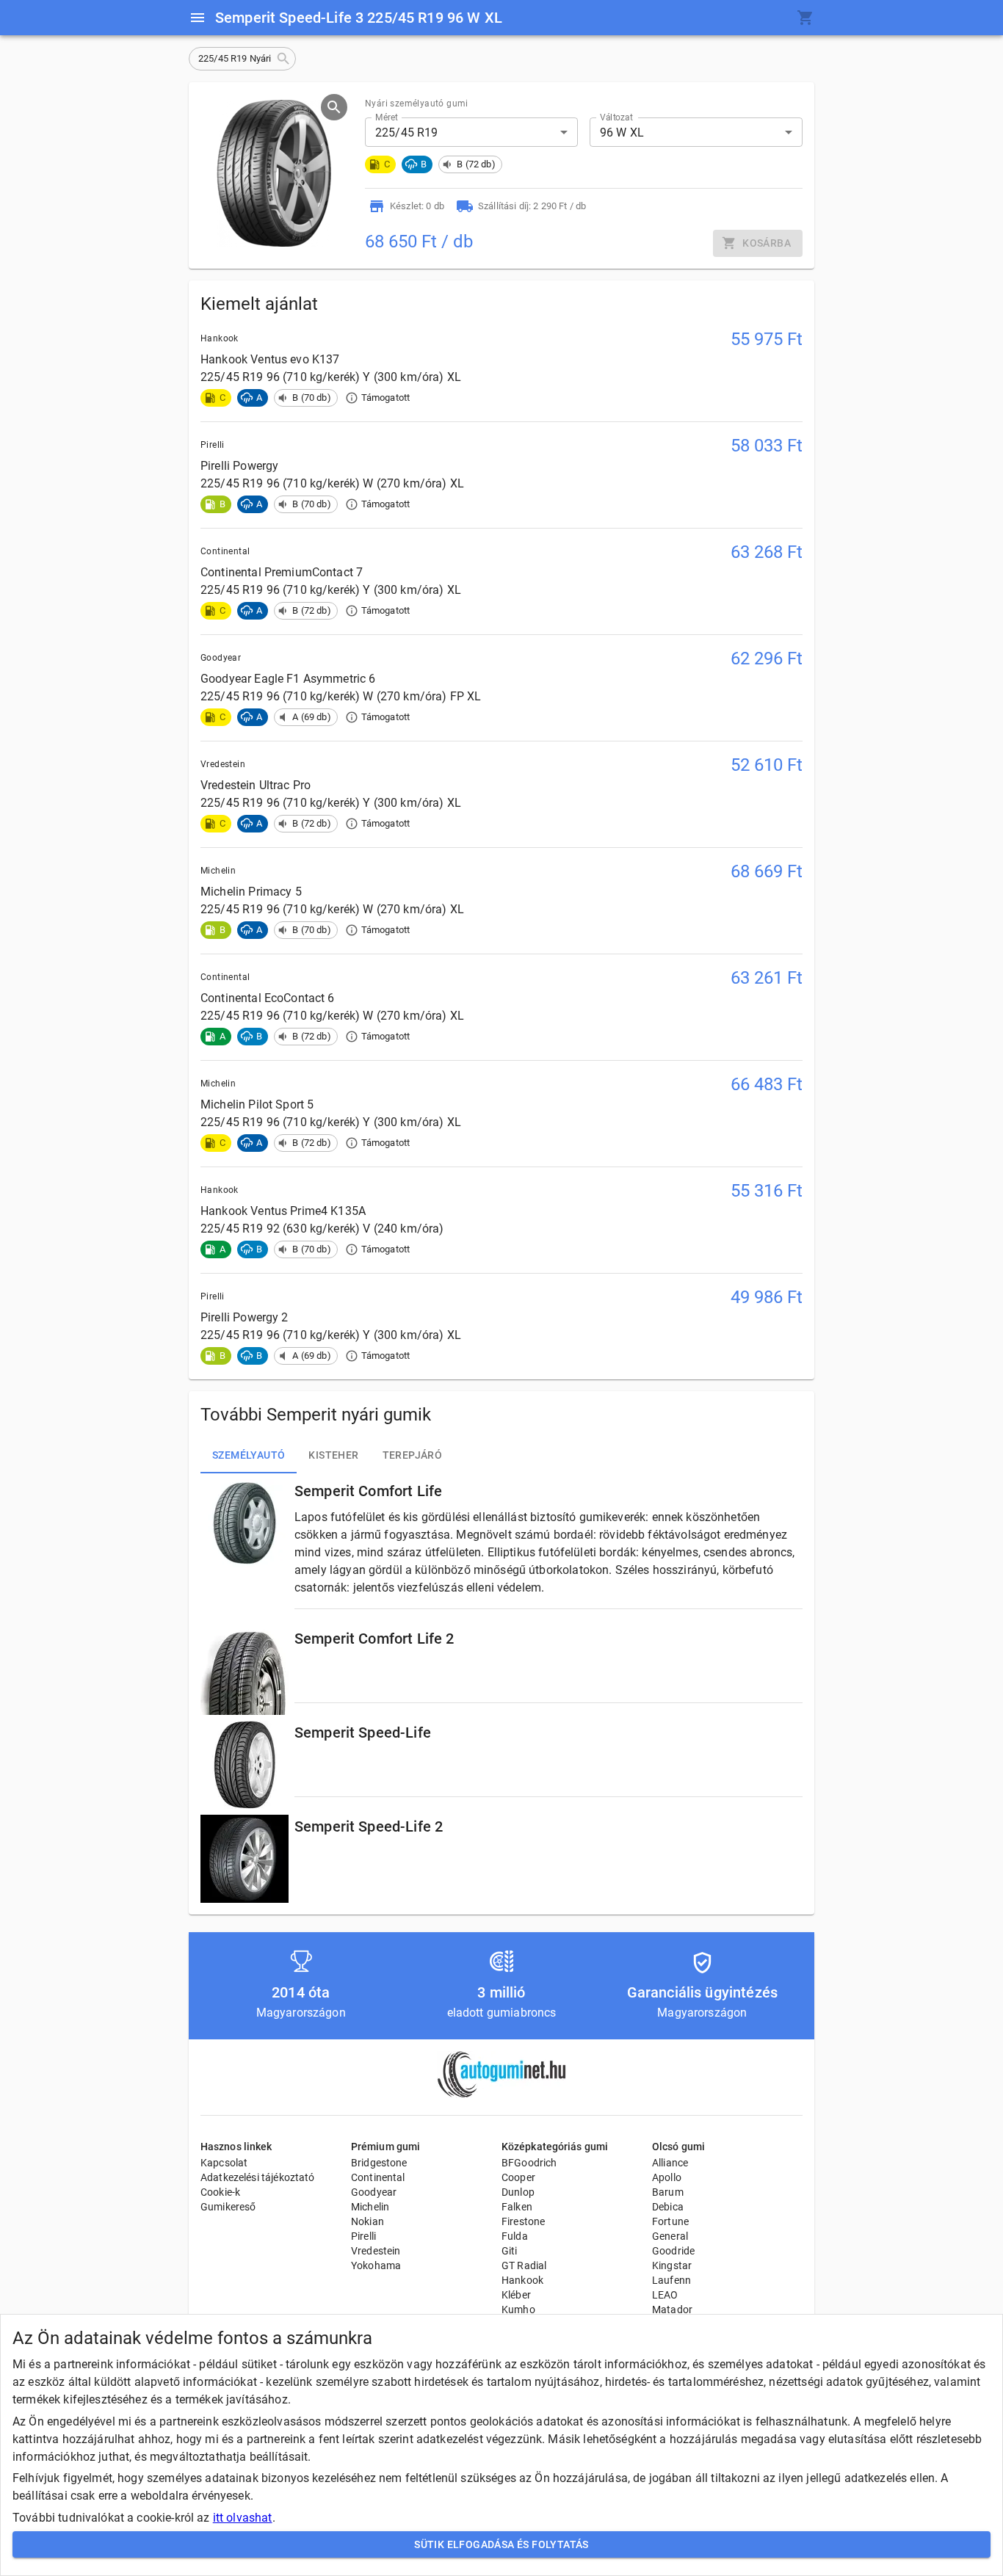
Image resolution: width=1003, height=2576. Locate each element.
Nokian (367, 2221)
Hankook (522, 2280)
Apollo (667, 2177)
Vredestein (376, 2251)
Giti (510, 2251)
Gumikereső (228, 2207)
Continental (378, 2177)
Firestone (523, 2221)
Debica (668, 2207)
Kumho (518, 2310)
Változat (616, 117)
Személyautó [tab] (249, 1455)
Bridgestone (379, 2163)
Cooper (518, 2177)
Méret (387, 117)
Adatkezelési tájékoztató (258, 2177)
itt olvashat (243, 2518)
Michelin (370, 2207)
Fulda (515, 2236)
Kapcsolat (224, 2163)
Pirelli (363, 2236)
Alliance (670, 2163)
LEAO (665, 2295)
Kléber (516, 2295)
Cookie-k (220, 2192)
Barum (668, 2192)
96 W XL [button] (622, 133)
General (670, 2236)
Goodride (673, 2251)
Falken (517, 2207)
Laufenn (671, 2280)
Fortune (670, 2221)
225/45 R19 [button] (407, 133)
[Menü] (198, 18)
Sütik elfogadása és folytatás (501, 2544)
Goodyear (374, 2192)
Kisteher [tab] (333, 1455)
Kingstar (672, 2265)
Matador (672, 2310)
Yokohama (376, 2265)
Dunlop (518, 2192)
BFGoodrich (529, 2163)
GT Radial (524, 2265)
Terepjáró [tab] (413, 1455)
